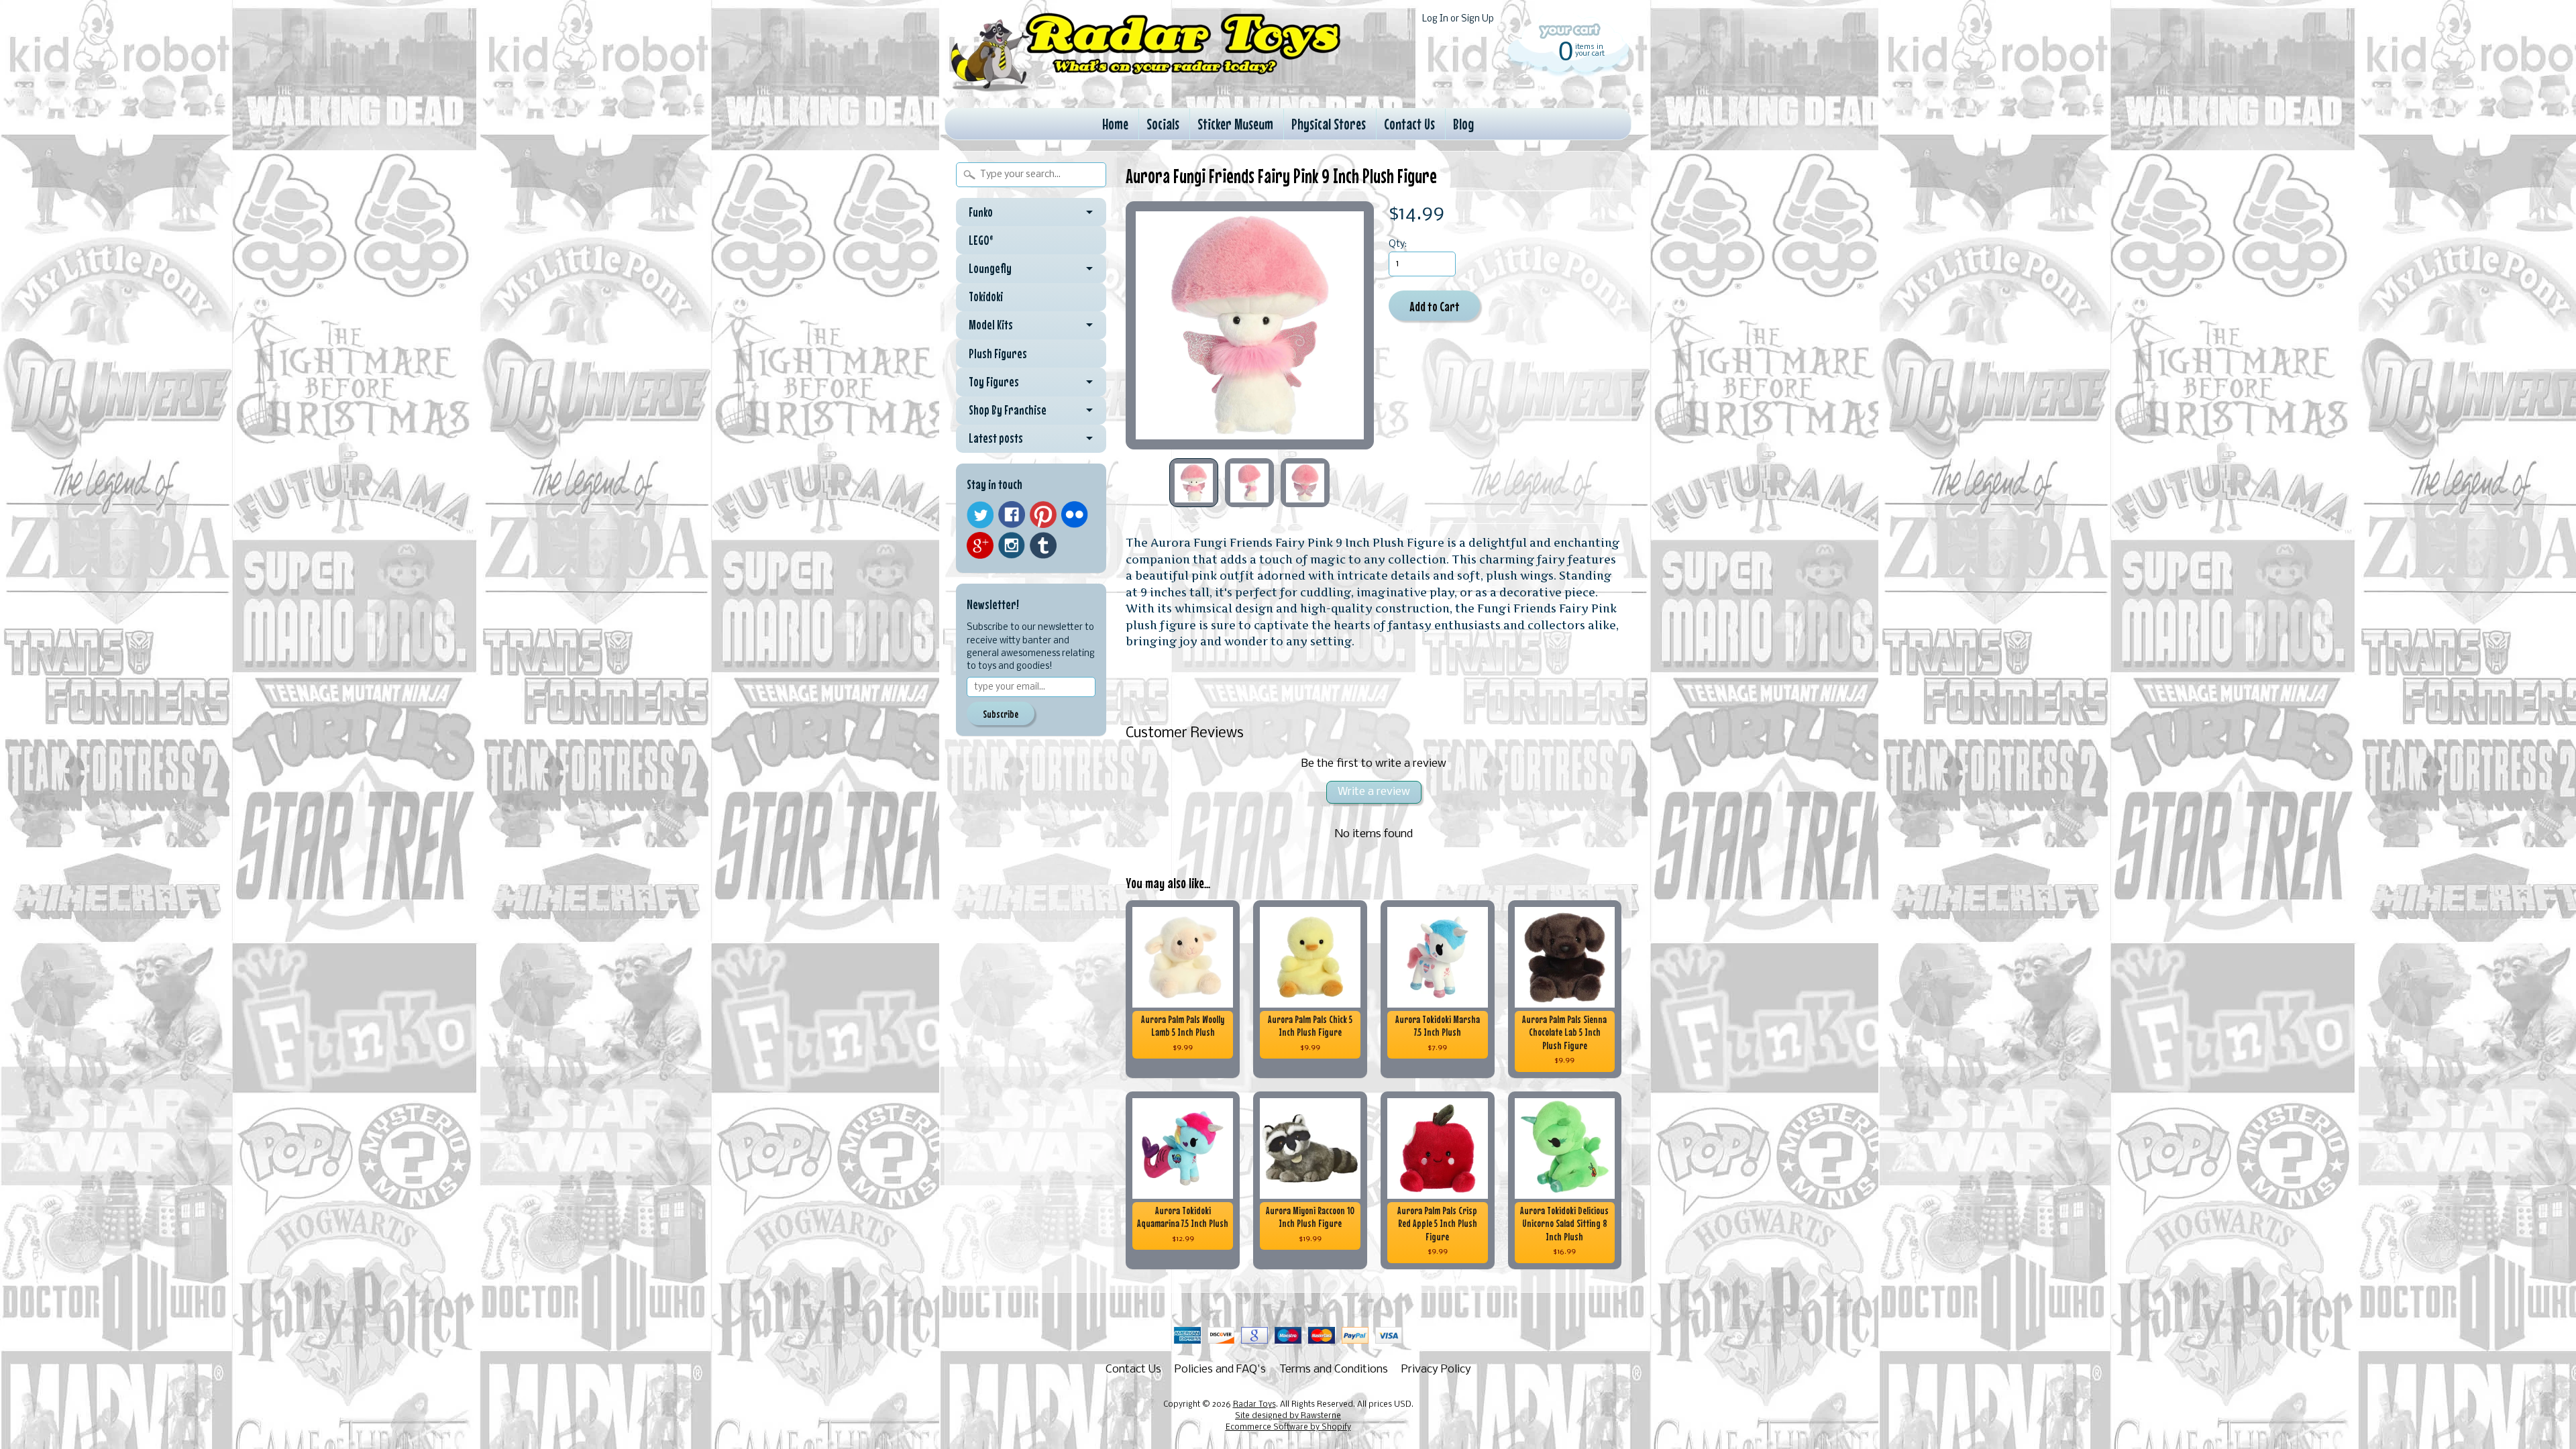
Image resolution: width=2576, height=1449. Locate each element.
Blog (1463, 124)
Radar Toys (1254, 1405)
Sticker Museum (1235, 124)
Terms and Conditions (1334, 1370)
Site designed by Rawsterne (1288, 1416)
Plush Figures (998, 354)
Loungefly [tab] (990, 268)
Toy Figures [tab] (994, 382)
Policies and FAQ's (1220, 1370)
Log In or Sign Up (1458, 19)
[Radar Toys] (1146, 88)
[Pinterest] (1043, 515)
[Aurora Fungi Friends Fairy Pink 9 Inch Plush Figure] (1194, 483)
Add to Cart (1435, 306)
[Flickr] (1075, 515)
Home (1115, 124)
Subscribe (1001, 714)
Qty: (1398, 245)
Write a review (1374, 792)
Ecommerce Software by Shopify (1288, 1428)
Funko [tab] (981, 212)
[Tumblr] (1043, 546)
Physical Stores (1329, 124)
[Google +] (980, 545)
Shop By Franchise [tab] (1008, 410)
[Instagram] (1012, 545)
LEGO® (981, 240)
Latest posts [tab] (996, 438)
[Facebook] (1012, 515)
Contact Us (1409, 124)
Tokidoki (986, 297)
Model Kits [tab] (991, 325)
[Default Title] (1250, 325)
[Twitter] (980, 515)
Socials (1163, 124)
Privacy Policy (1436, 1370)
